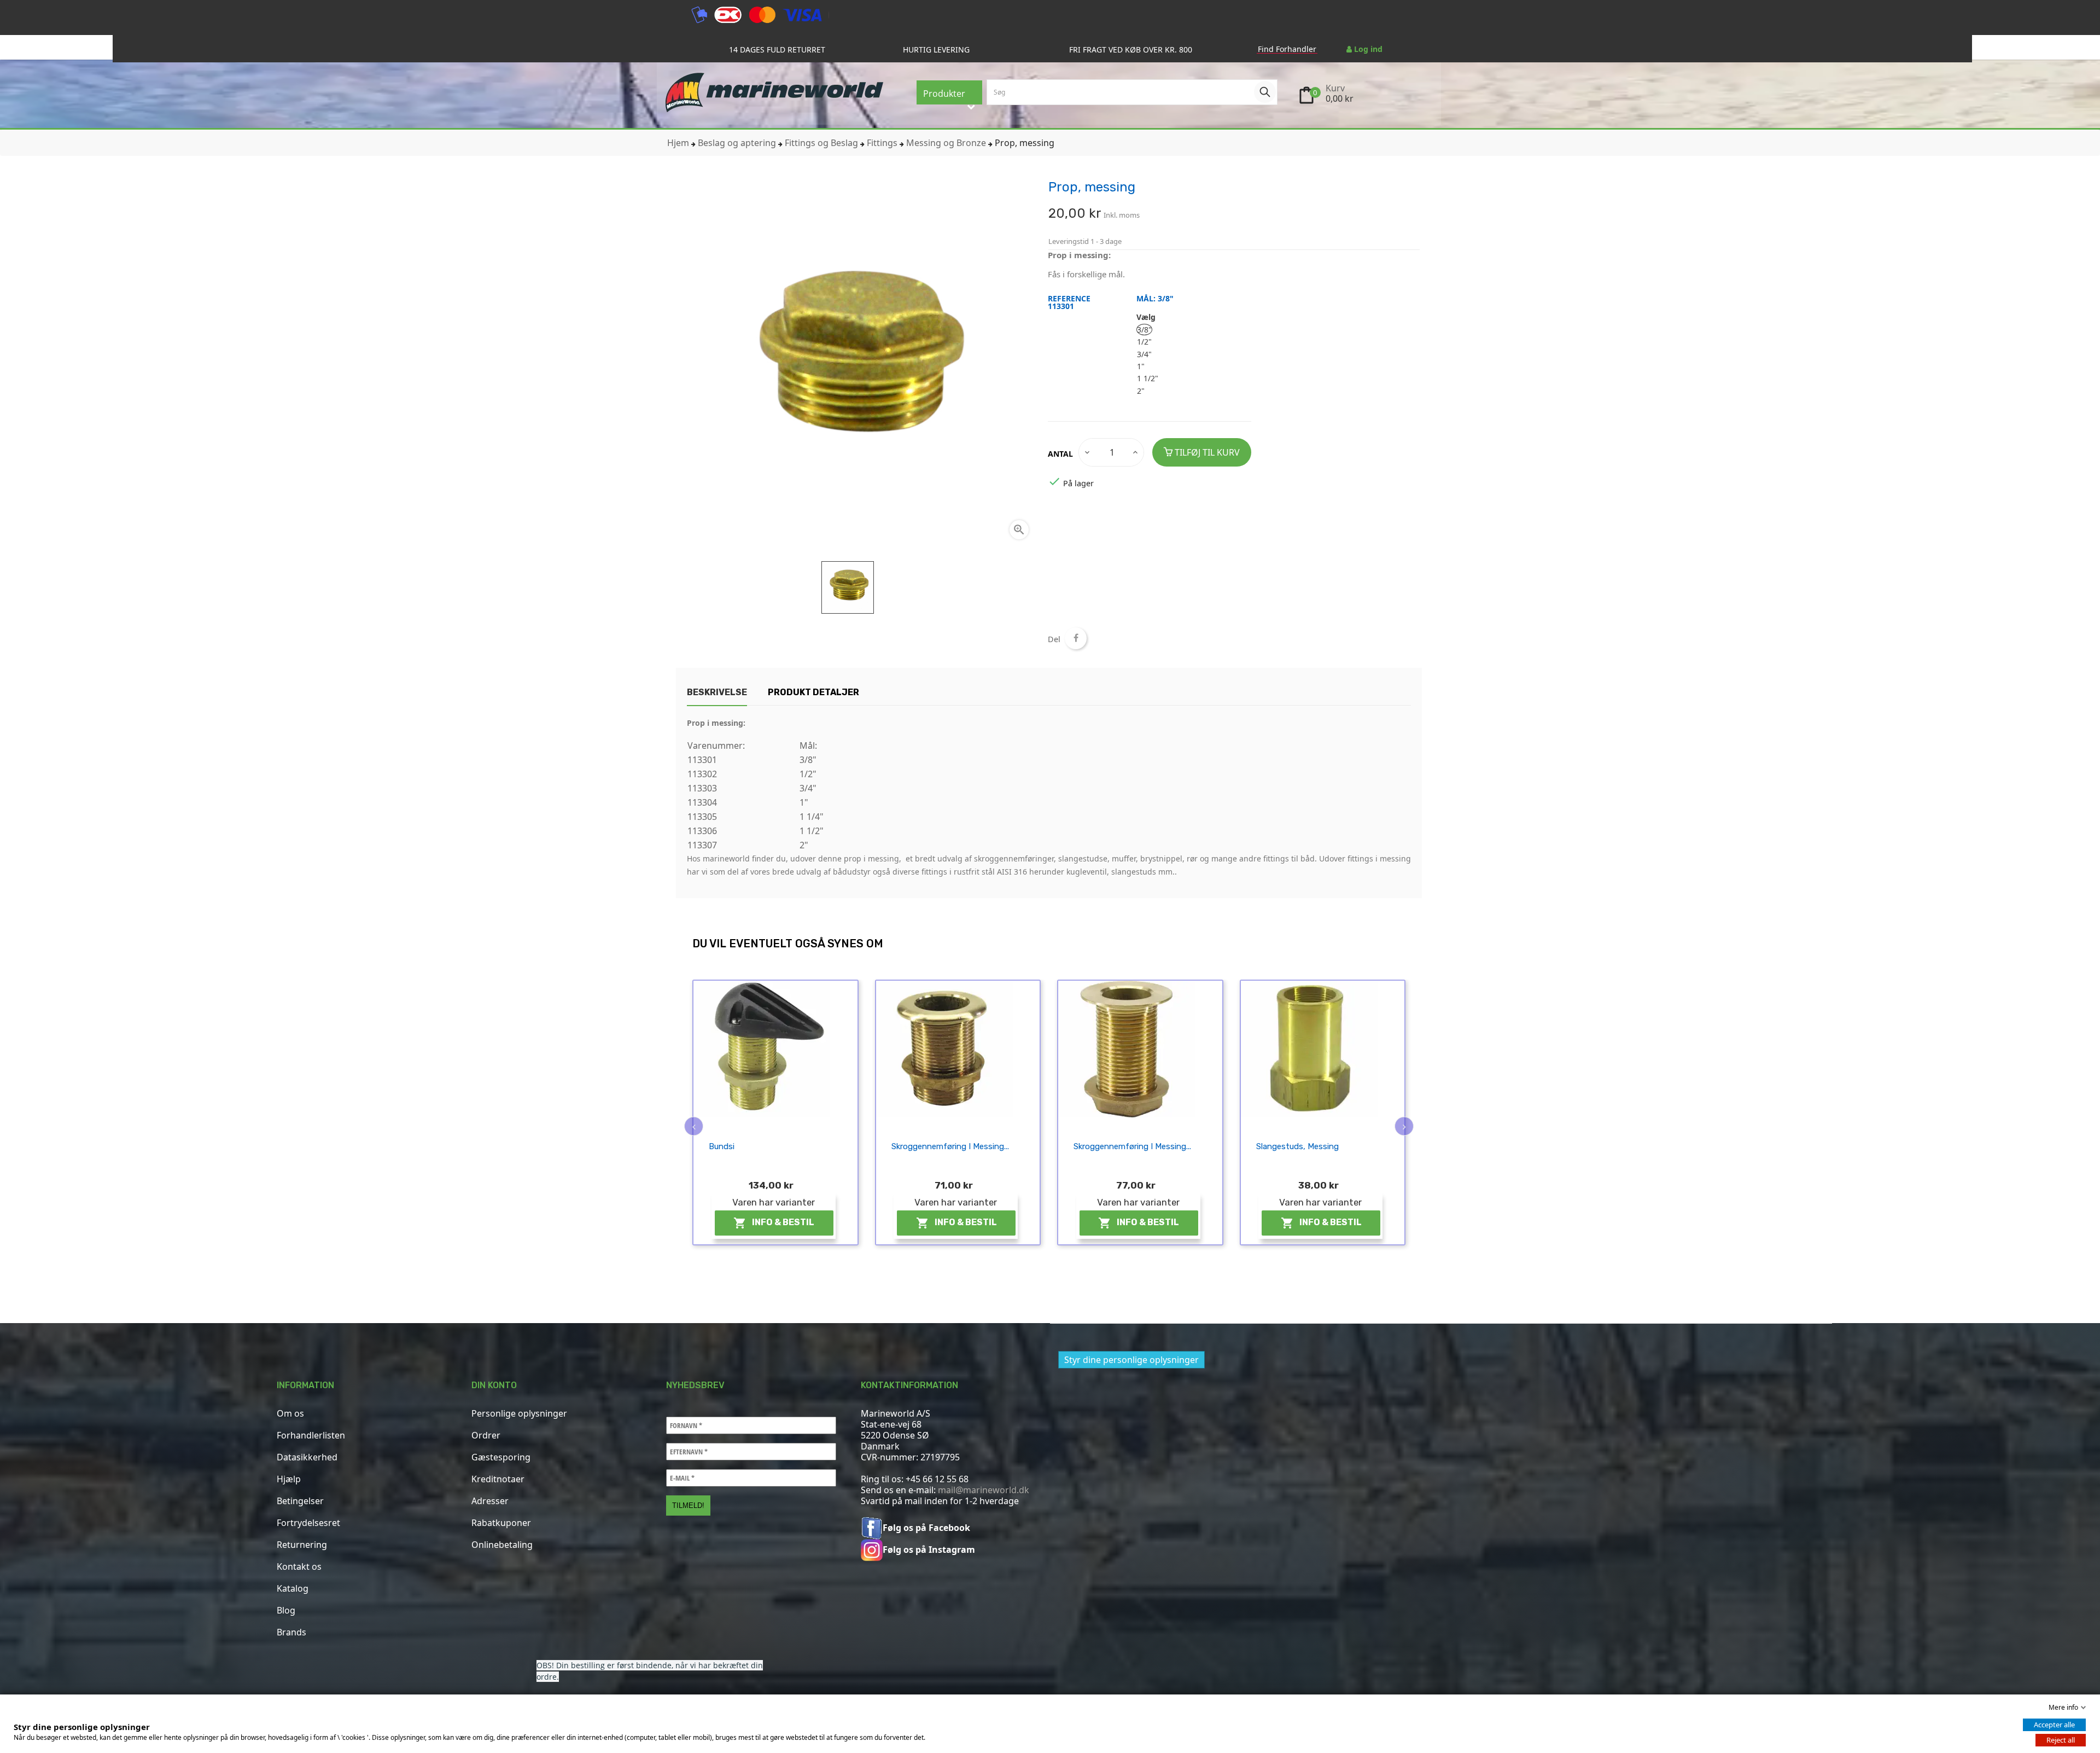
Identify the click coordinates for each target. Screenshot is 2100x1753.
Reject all (2061, 1740)
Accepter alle (2054, 1725)
